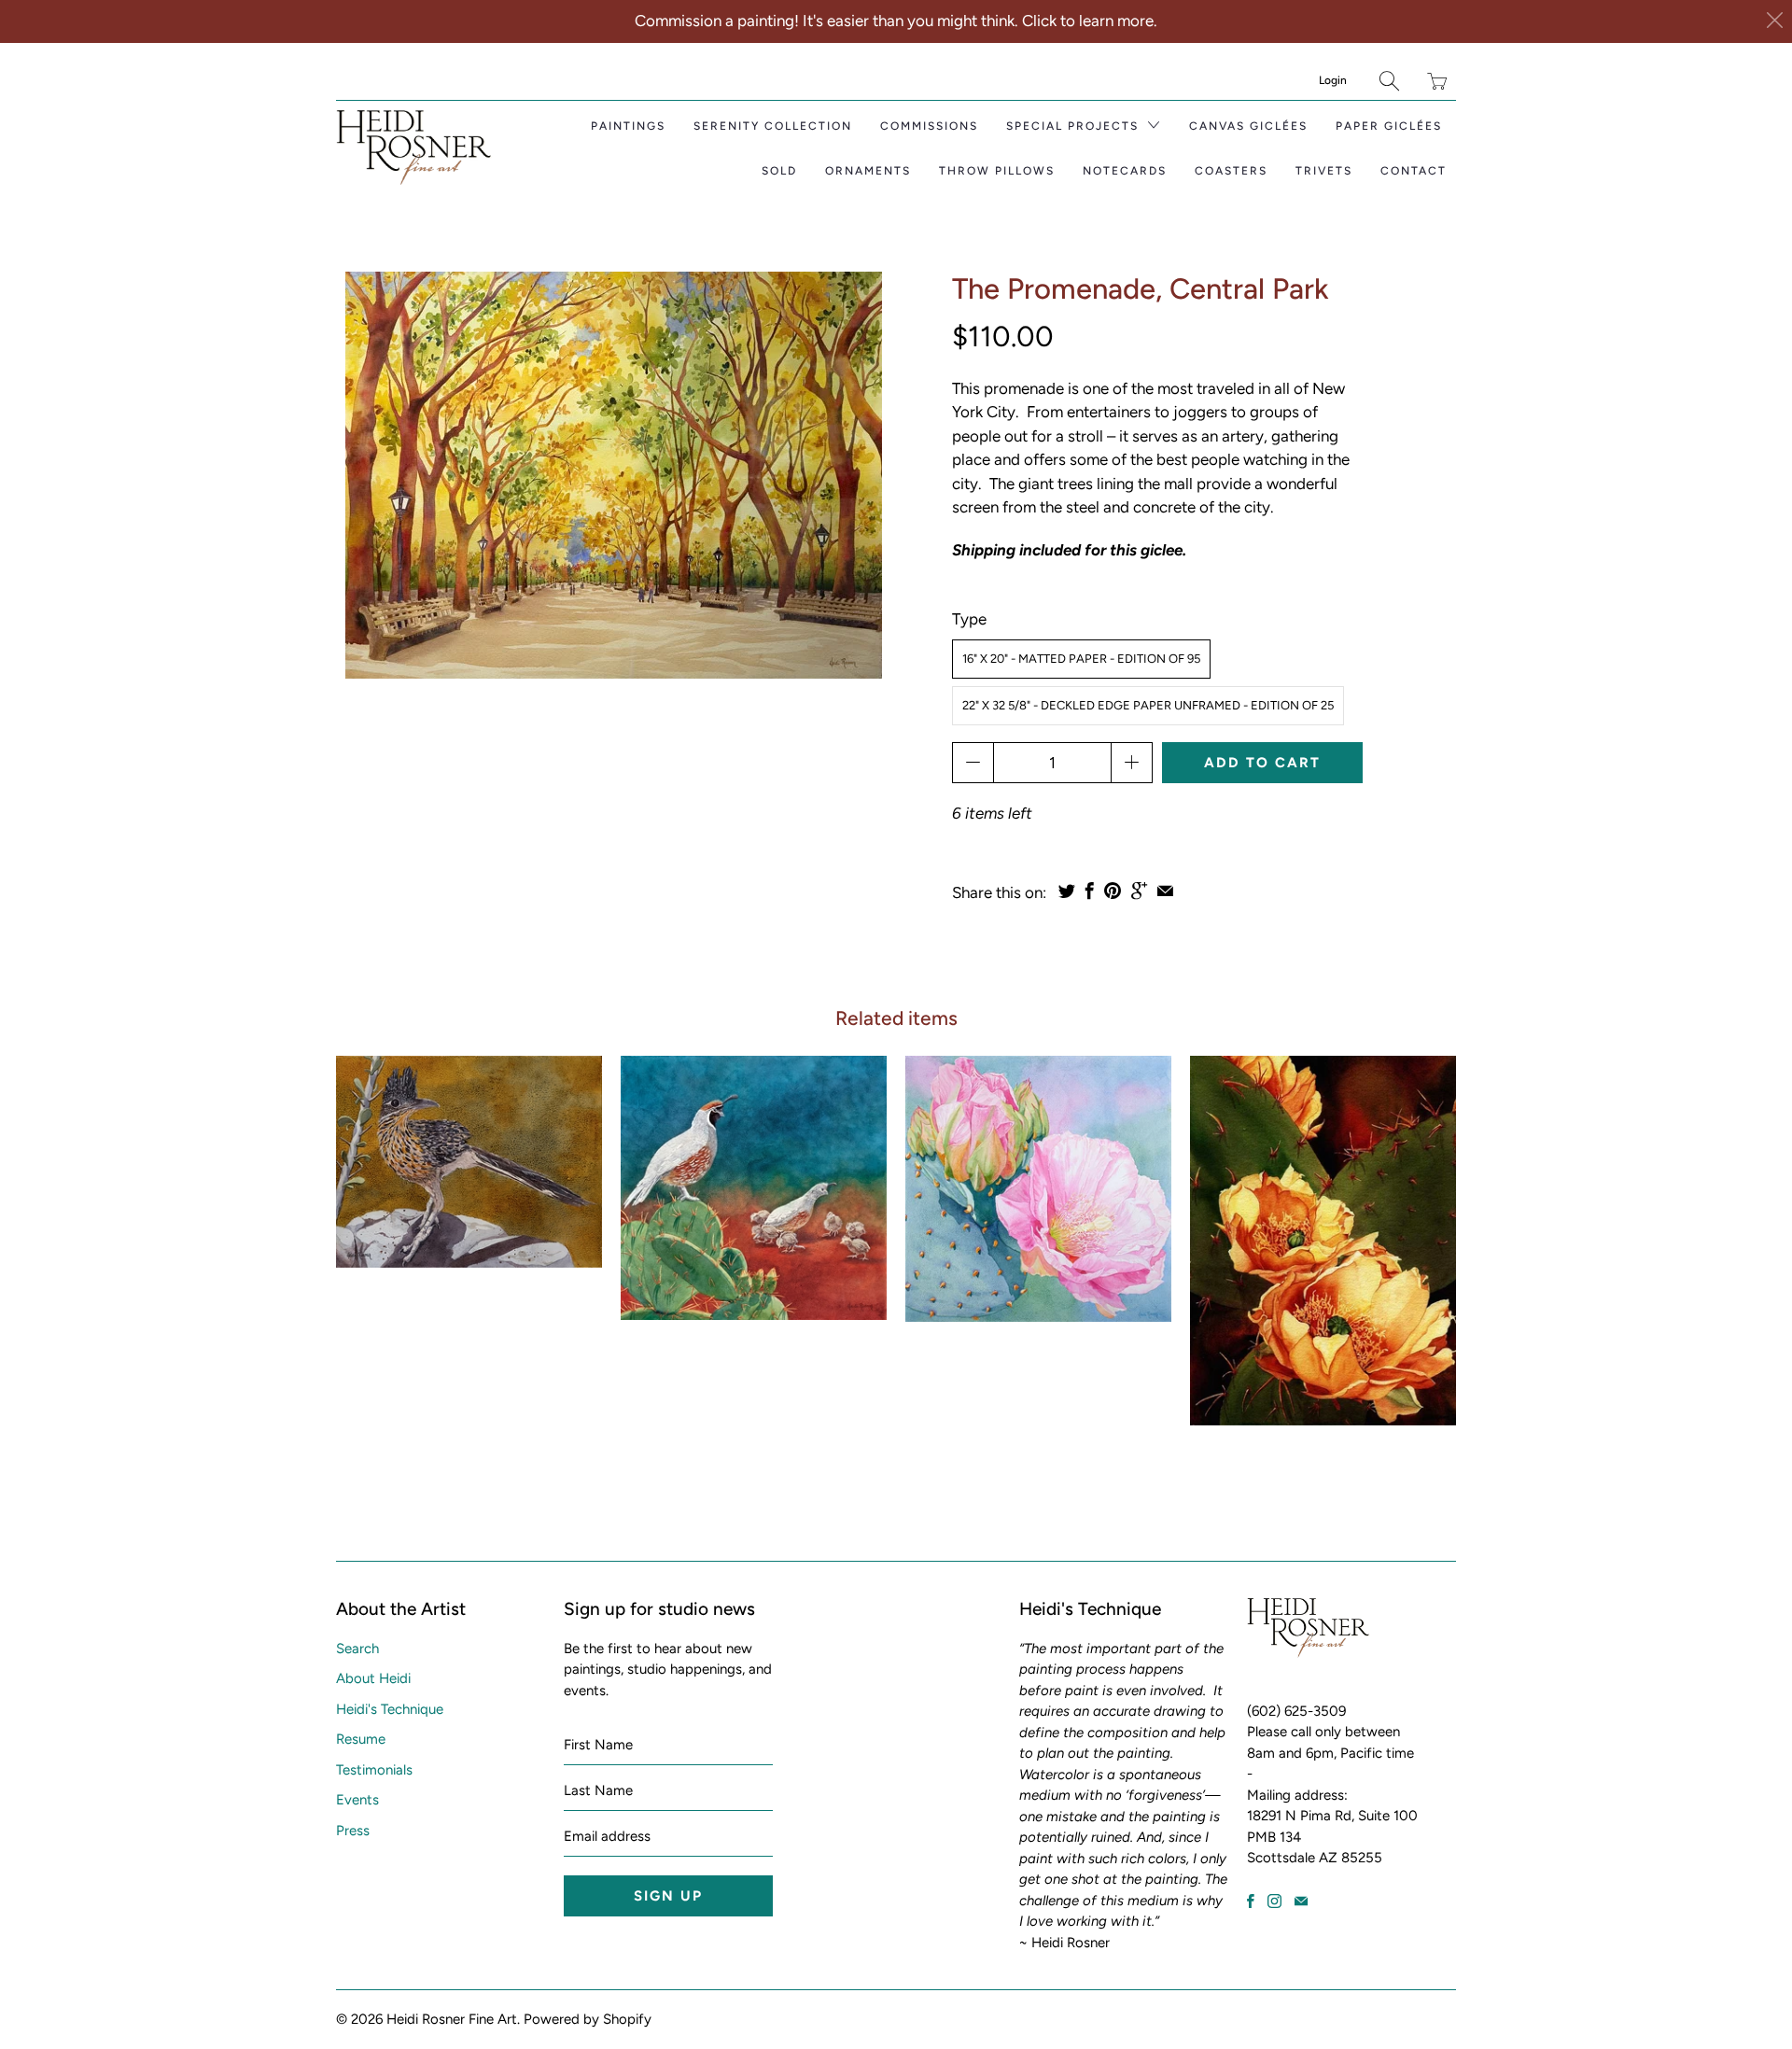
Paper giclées (1389, 126)
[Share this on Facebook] (1090, 891)
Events (357, 1800)
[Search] (1389, 81)
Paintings (628, 126)
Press (353, 1831)
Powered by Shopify (588, 2019)
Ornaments (868, 171)
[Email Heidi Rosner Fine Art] (1301, 1901)
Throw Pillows (997, 171)
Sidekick (1038, 1189)
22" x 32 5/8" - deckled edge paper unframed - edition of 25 (1148, 705)
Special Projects (1075, 126)
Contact (1414, 171)
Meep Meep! (469, 1162)
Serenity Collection (773, 126)
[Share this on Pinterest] (1113, 891)
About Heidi (373, 1678)
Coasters (1231, 171)
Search (357, 1649)
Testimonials (374, 1770)
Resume (361, 1739)
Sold (779, 171)
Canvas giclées (1248, 126)
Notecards (1125, 171)
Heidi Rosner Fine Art (452, 2019)
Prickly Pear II (1323, 1241)
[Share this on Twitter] (1067, 891)
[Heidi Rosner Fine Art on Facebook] (1251, 1901)
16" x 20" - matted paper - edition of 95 (1081, 659)
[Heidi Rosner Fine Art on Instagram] (1274, 1901)
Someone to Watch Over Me (754, 1188)
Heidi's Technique (390, 1709)
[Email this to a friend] (1165, 891)
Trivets (1324, 171)
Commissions (929, 126)
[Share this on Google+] (1139, 891)
